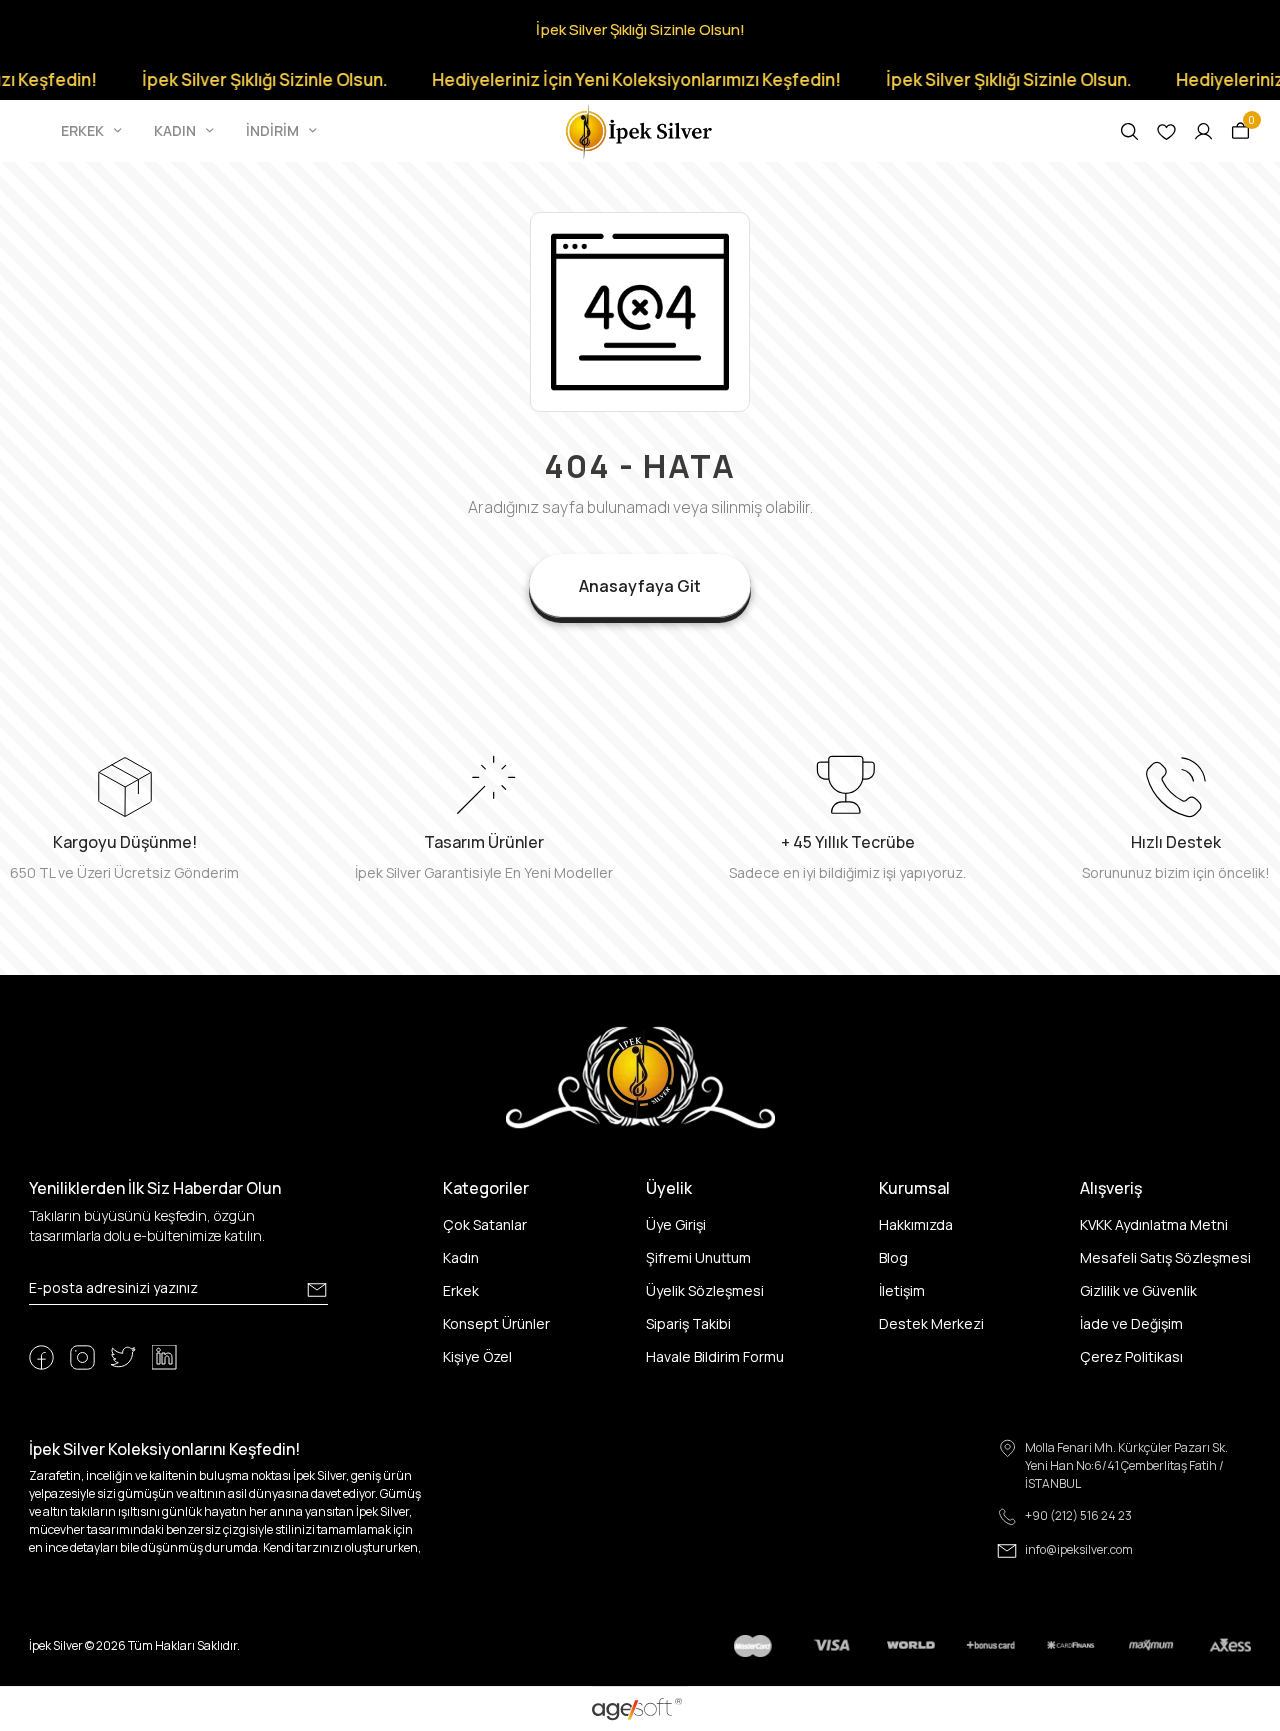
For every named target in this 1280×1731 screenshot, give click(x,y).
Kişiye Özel (477, 1356)
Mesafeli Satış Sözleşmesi (1165, 1257)
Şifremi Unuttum (698, 1257)
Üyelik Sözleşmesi (705, 1290)
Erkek (461, 1290)
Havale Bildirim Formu (715, 1356)
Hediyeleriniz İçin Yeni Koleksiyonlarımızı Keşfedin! (609, 79)
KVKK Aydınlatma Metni (1154, 1224)
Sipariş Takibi (688, 1323)
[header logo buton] (640, 129)
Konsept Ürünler (496, 1323)
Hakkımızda (916, 1224)
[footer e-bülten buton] (317, 1290)
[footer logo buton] (640, 1076)
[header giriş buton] (1203, 131)
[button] (93, 131)
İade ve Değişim (1131, 1323)
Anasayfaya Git (640, 586)
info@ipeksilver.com (1079, 1549)
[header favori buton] (1166, 131)
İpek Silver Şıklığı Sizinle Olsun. (237, 79)
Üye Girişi (676, 1224)
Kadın (461, 1257)
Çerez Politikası (1131, 1356)
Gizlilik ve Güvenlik (1138, 1290)
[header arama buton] (1129, 131)
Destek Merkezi (931, 1323)
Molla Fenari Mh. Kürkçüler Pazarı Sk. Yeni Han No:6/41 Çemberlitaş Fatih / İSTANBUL (1126, 1465)
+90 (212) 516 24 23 (1078, 1515)
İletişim (902, 1290)
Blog (893, 1257)
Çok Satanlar (485, 1224)
